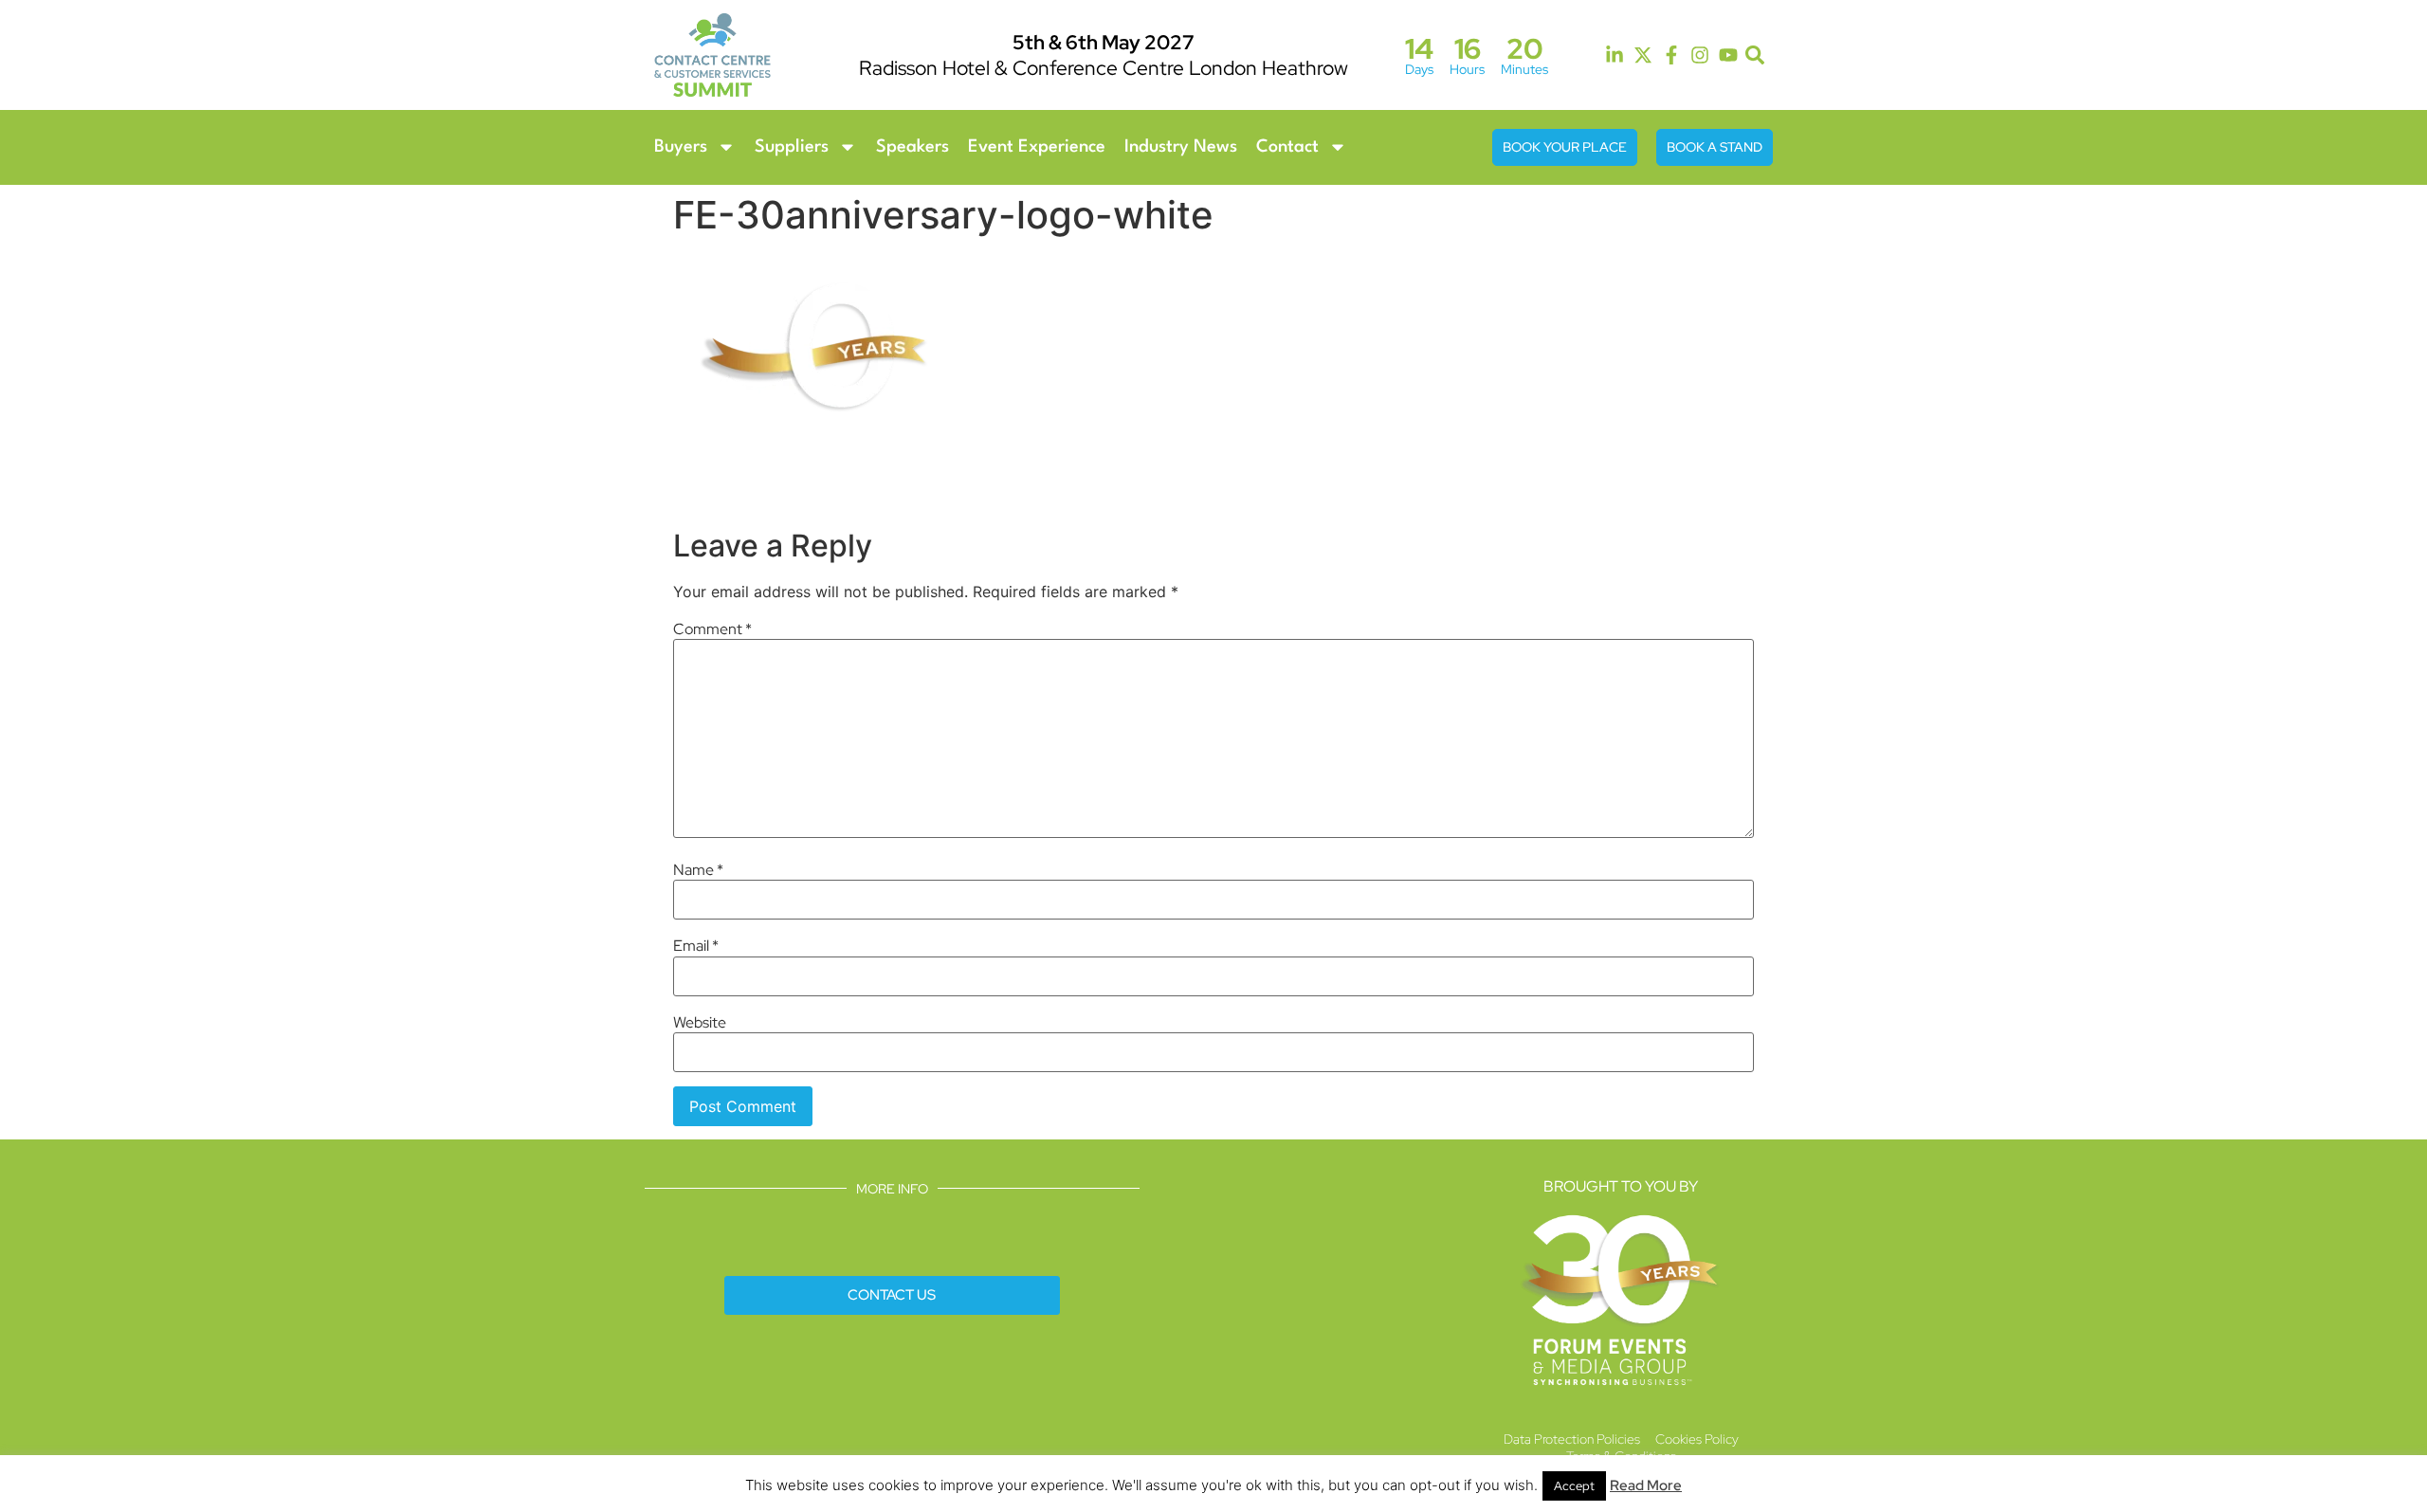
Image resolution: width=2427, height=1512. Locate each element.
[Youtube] (1728, 55)
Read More (1646, 1485)
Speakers (912, 147)
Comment (712, 629)
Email (696, 946)
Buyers (681, 147)
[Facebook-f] (1671, 55)
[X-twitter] (1643, 55)
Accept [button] (1574, 1486)
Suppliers (792, 147)
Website (700, 1023)
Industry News (1181, 147)
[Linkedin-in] (1615, 55)
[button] (1755, 55)
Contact (1287, 147)
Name (698, 870)
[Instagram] (1700, 55)
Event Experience (1037, 147)
